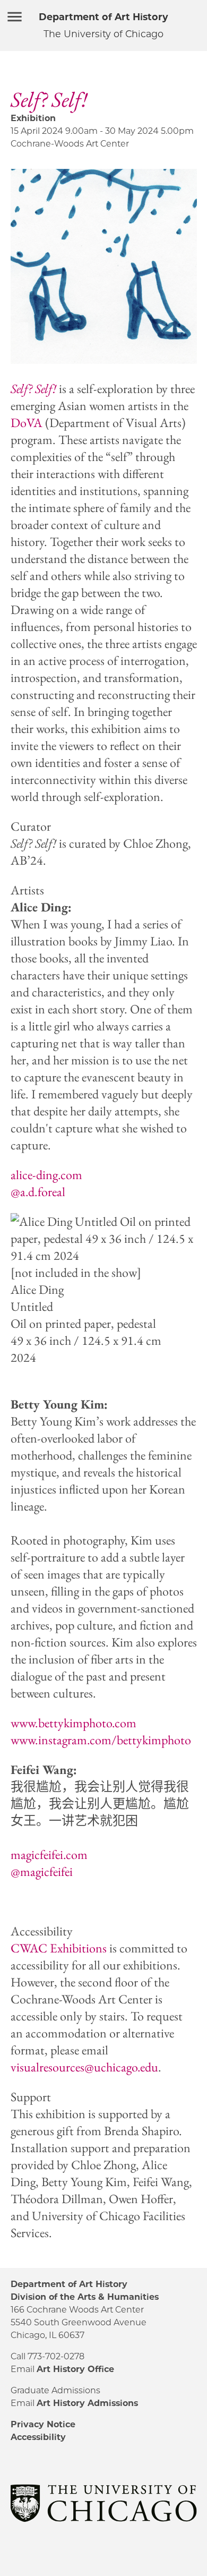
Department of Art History (103, 17)
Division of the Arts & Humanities (85, 2297)
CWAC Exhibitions (59, 1948)
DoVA (27, 423)
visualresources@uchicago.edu (84, 2067)
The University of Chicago (103, 34)
